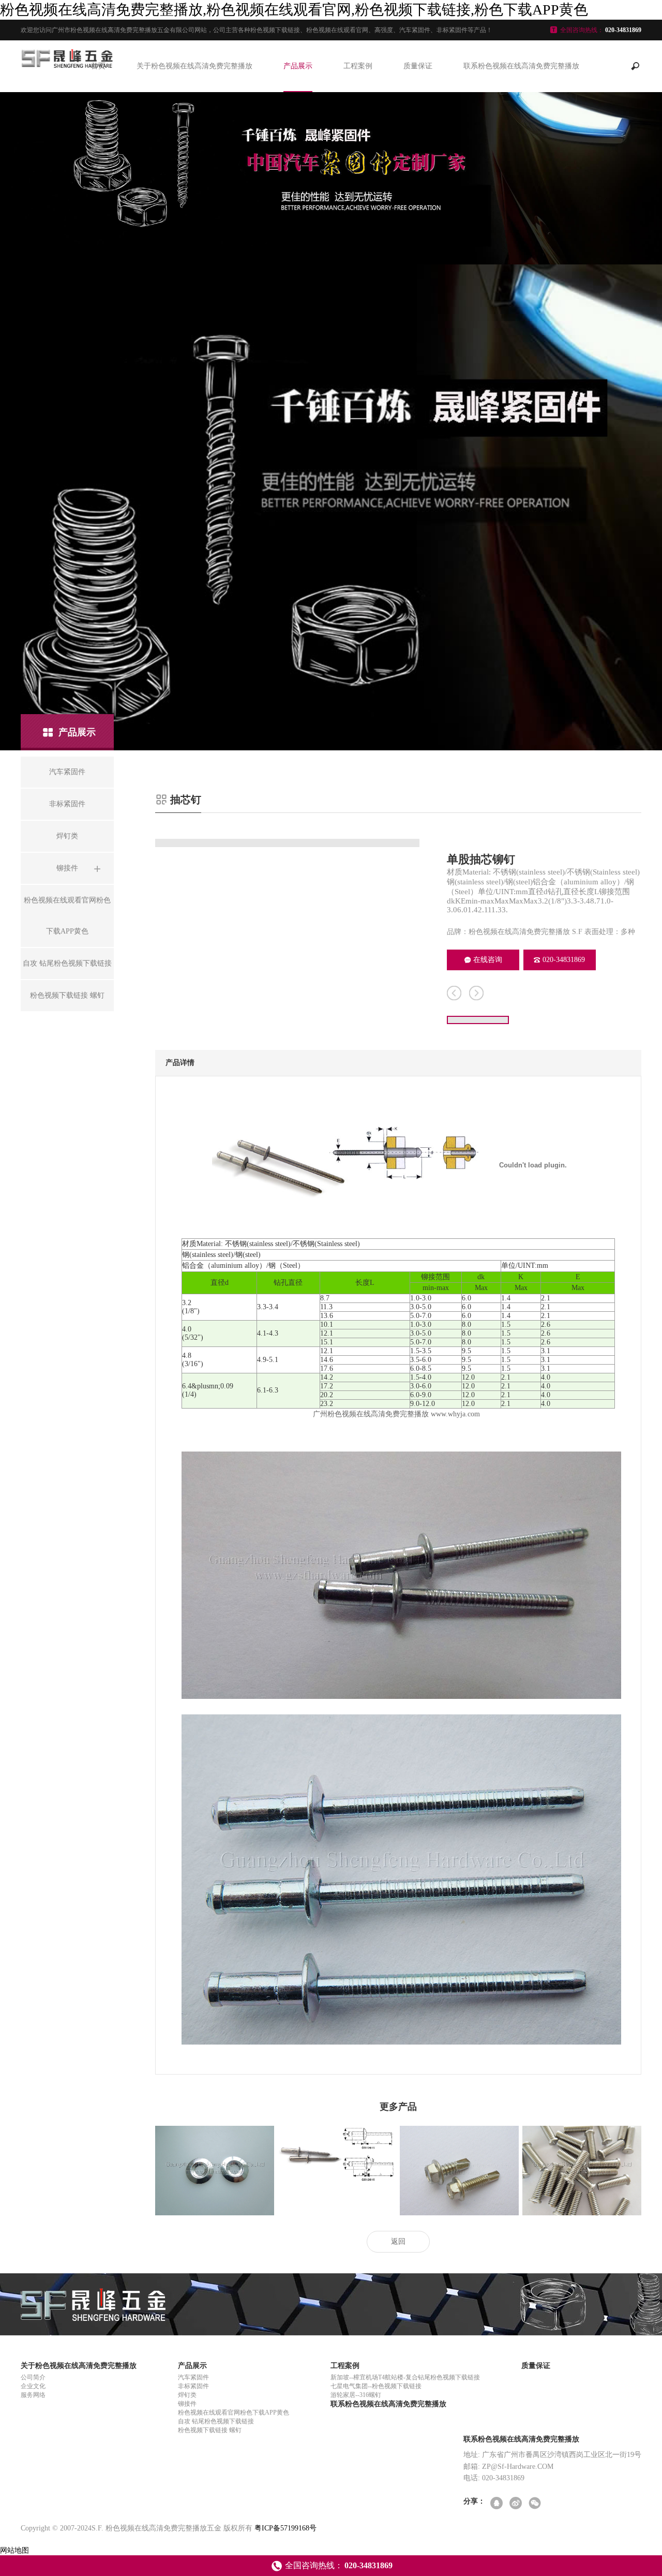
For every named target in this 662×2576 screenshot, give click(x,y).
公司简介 (33, 2377)
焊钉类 (187, 2395)
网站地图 (14, 2550)
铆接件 (187, 2404)
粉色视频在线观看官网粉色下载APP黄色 (234, 2412)
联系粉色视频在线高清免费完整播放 (521, 66)
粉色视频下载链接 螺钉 (210, 2430)
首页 (98, 66)
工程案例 (358, 66)
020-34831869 (564, 960)
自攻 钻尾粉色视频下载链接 (216, 2421)
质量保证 (418, 66)
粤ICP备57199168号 (285, 2528)
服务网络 (33, 2395)
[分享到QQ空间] (497, 2504)
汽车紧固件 (193, 2377)
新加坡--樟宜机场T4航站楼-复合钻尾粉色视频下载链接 (405, 2377)
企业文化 (33, 2386)
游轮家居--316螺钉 (356, 2395)
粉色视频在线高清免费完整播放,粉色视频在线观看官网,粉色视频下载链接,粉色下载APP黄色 (294, 10)
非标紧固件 (193, 2386)
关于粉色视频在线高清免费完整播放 (194, 66)
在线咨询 (488, 960)
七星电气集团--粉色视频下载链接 (376, 2386)
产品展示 (298, 66)
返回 (398, 2241)
